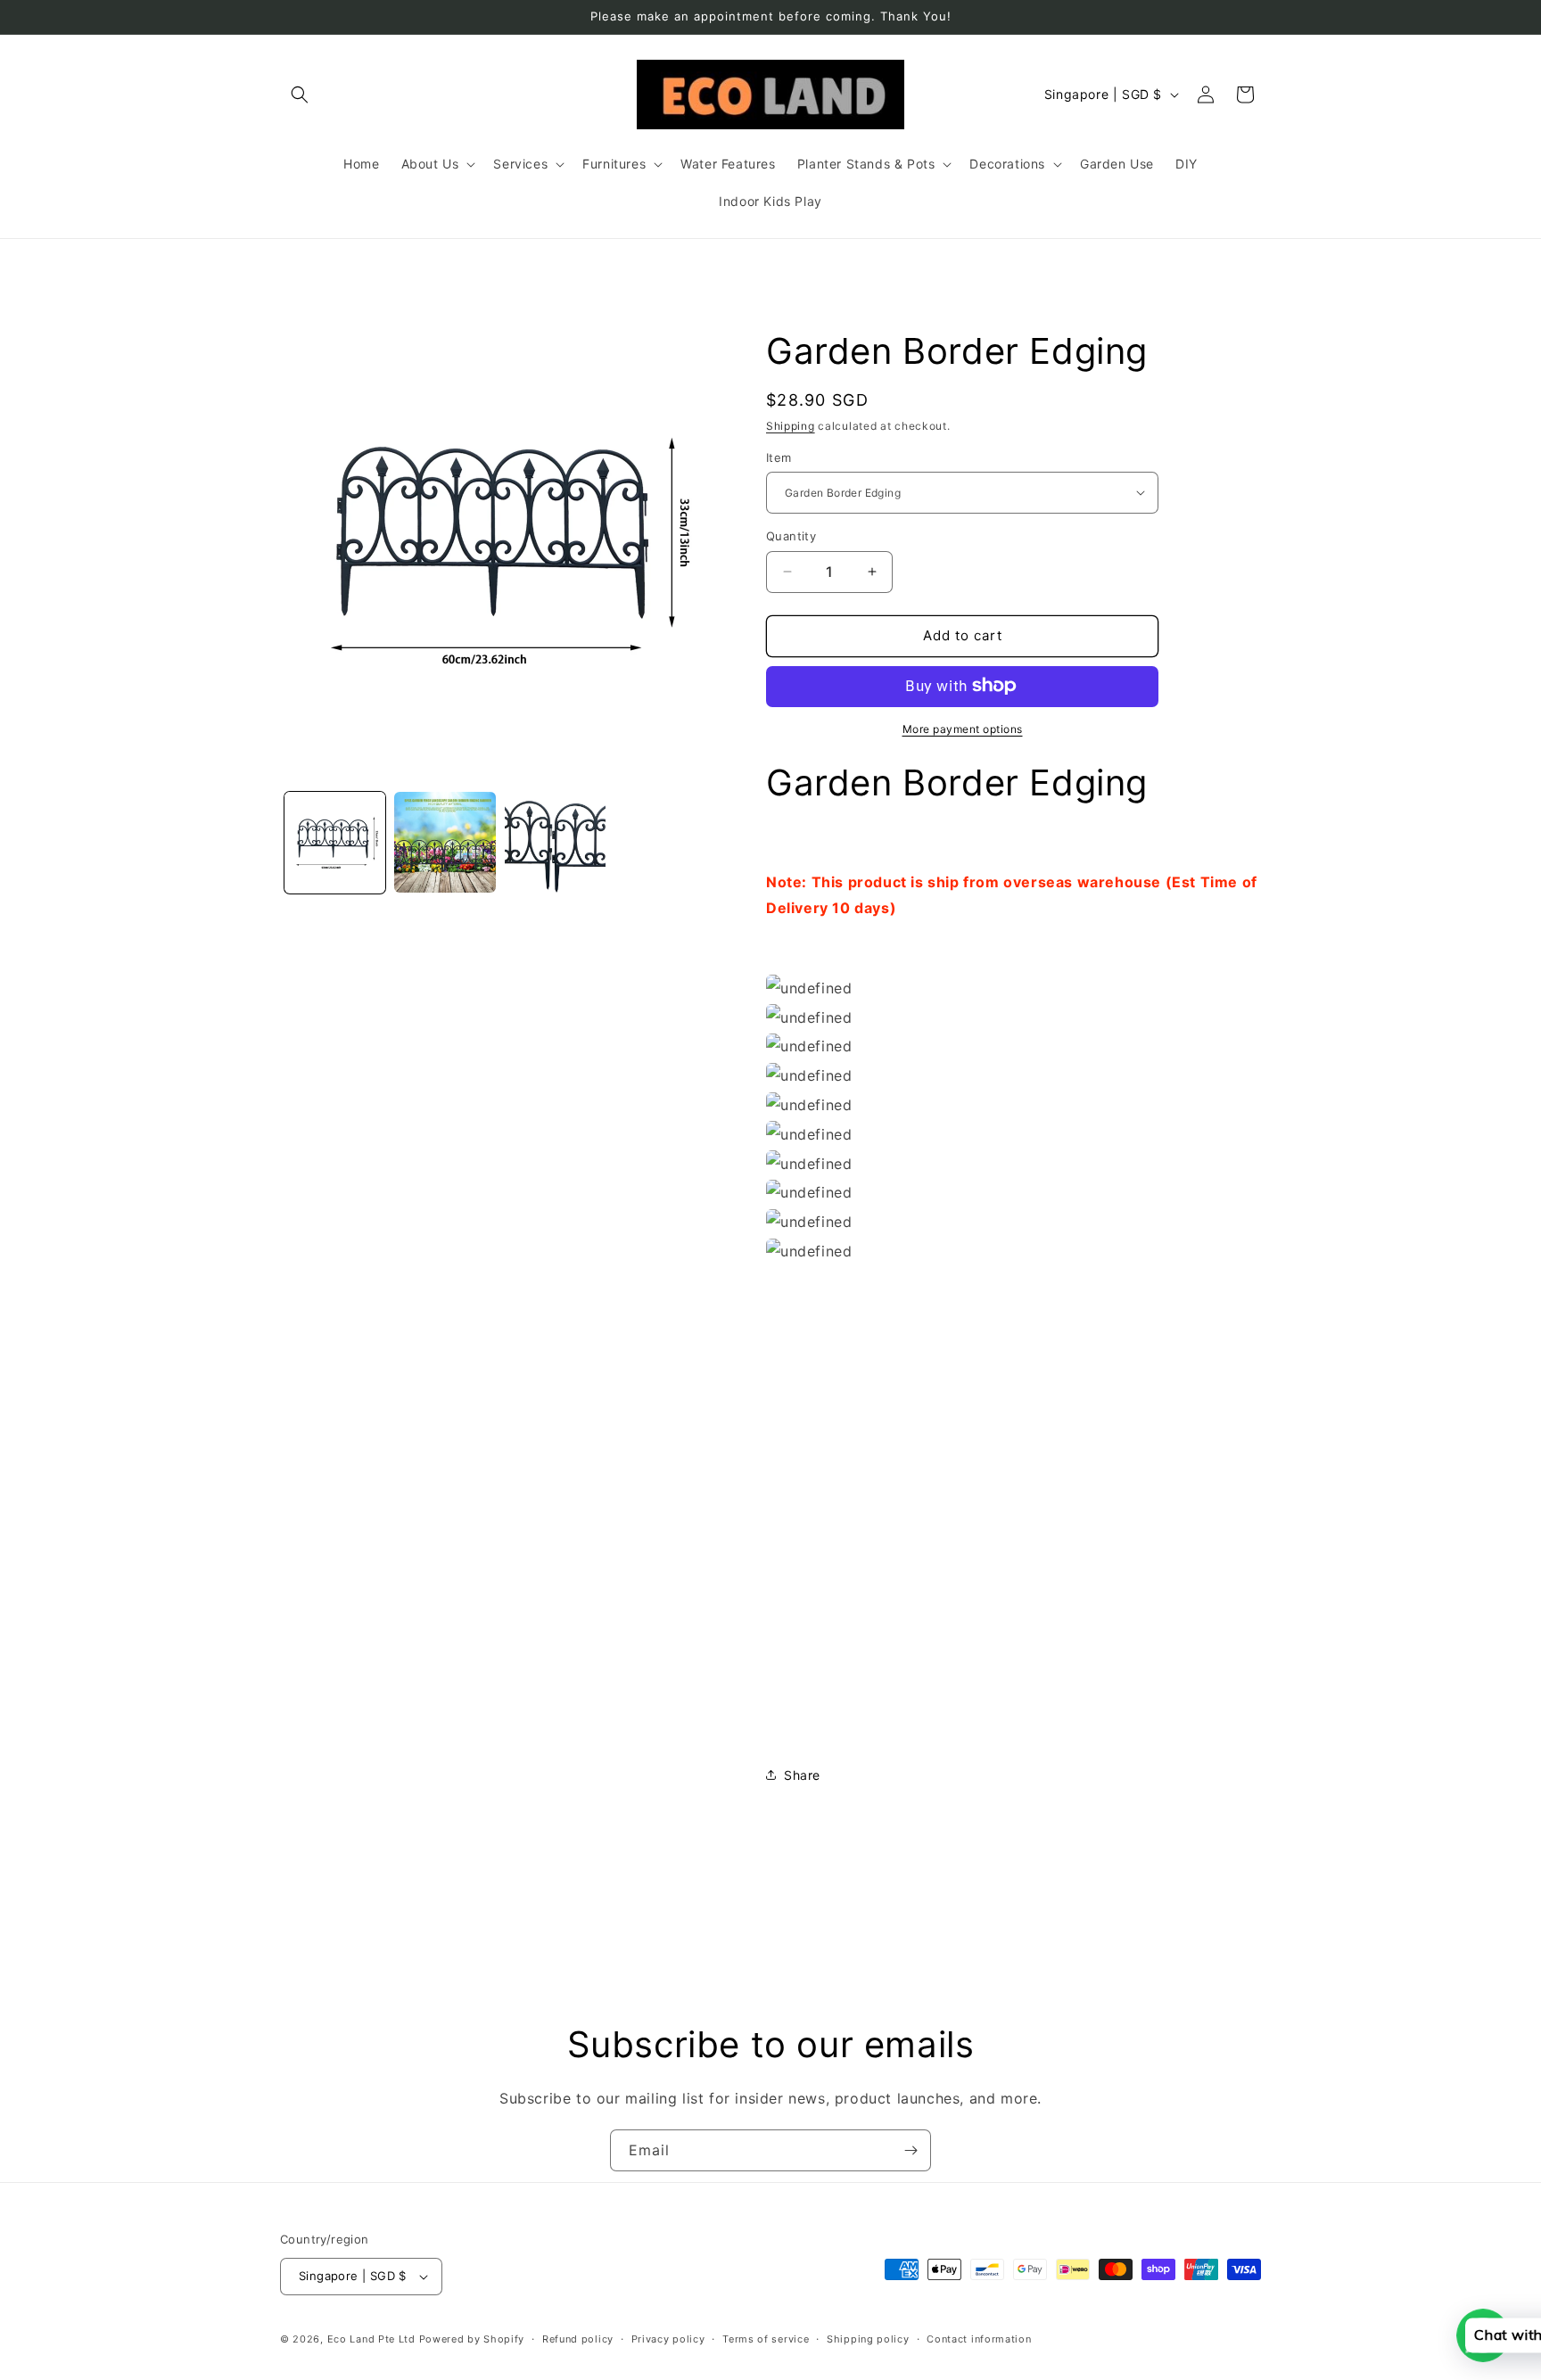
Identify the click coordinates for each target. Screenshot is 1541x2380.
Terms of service (766, 2338)
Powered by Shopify (472, 2339)
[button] (300, 95)
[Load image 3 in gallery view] (555, 842)
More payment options (963, 728)
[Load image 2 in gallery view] (445, 842)
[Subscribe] (911, 2150)
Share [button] (802, 1774)
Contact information (979, 2338)
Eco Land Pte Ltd (371, 2339)
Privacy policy (668, 2338)
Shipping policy (868, 2338)
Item (779, 457)
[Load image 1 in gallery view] (335, 842)
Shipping (791, 426)
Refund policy (578, 2338)
